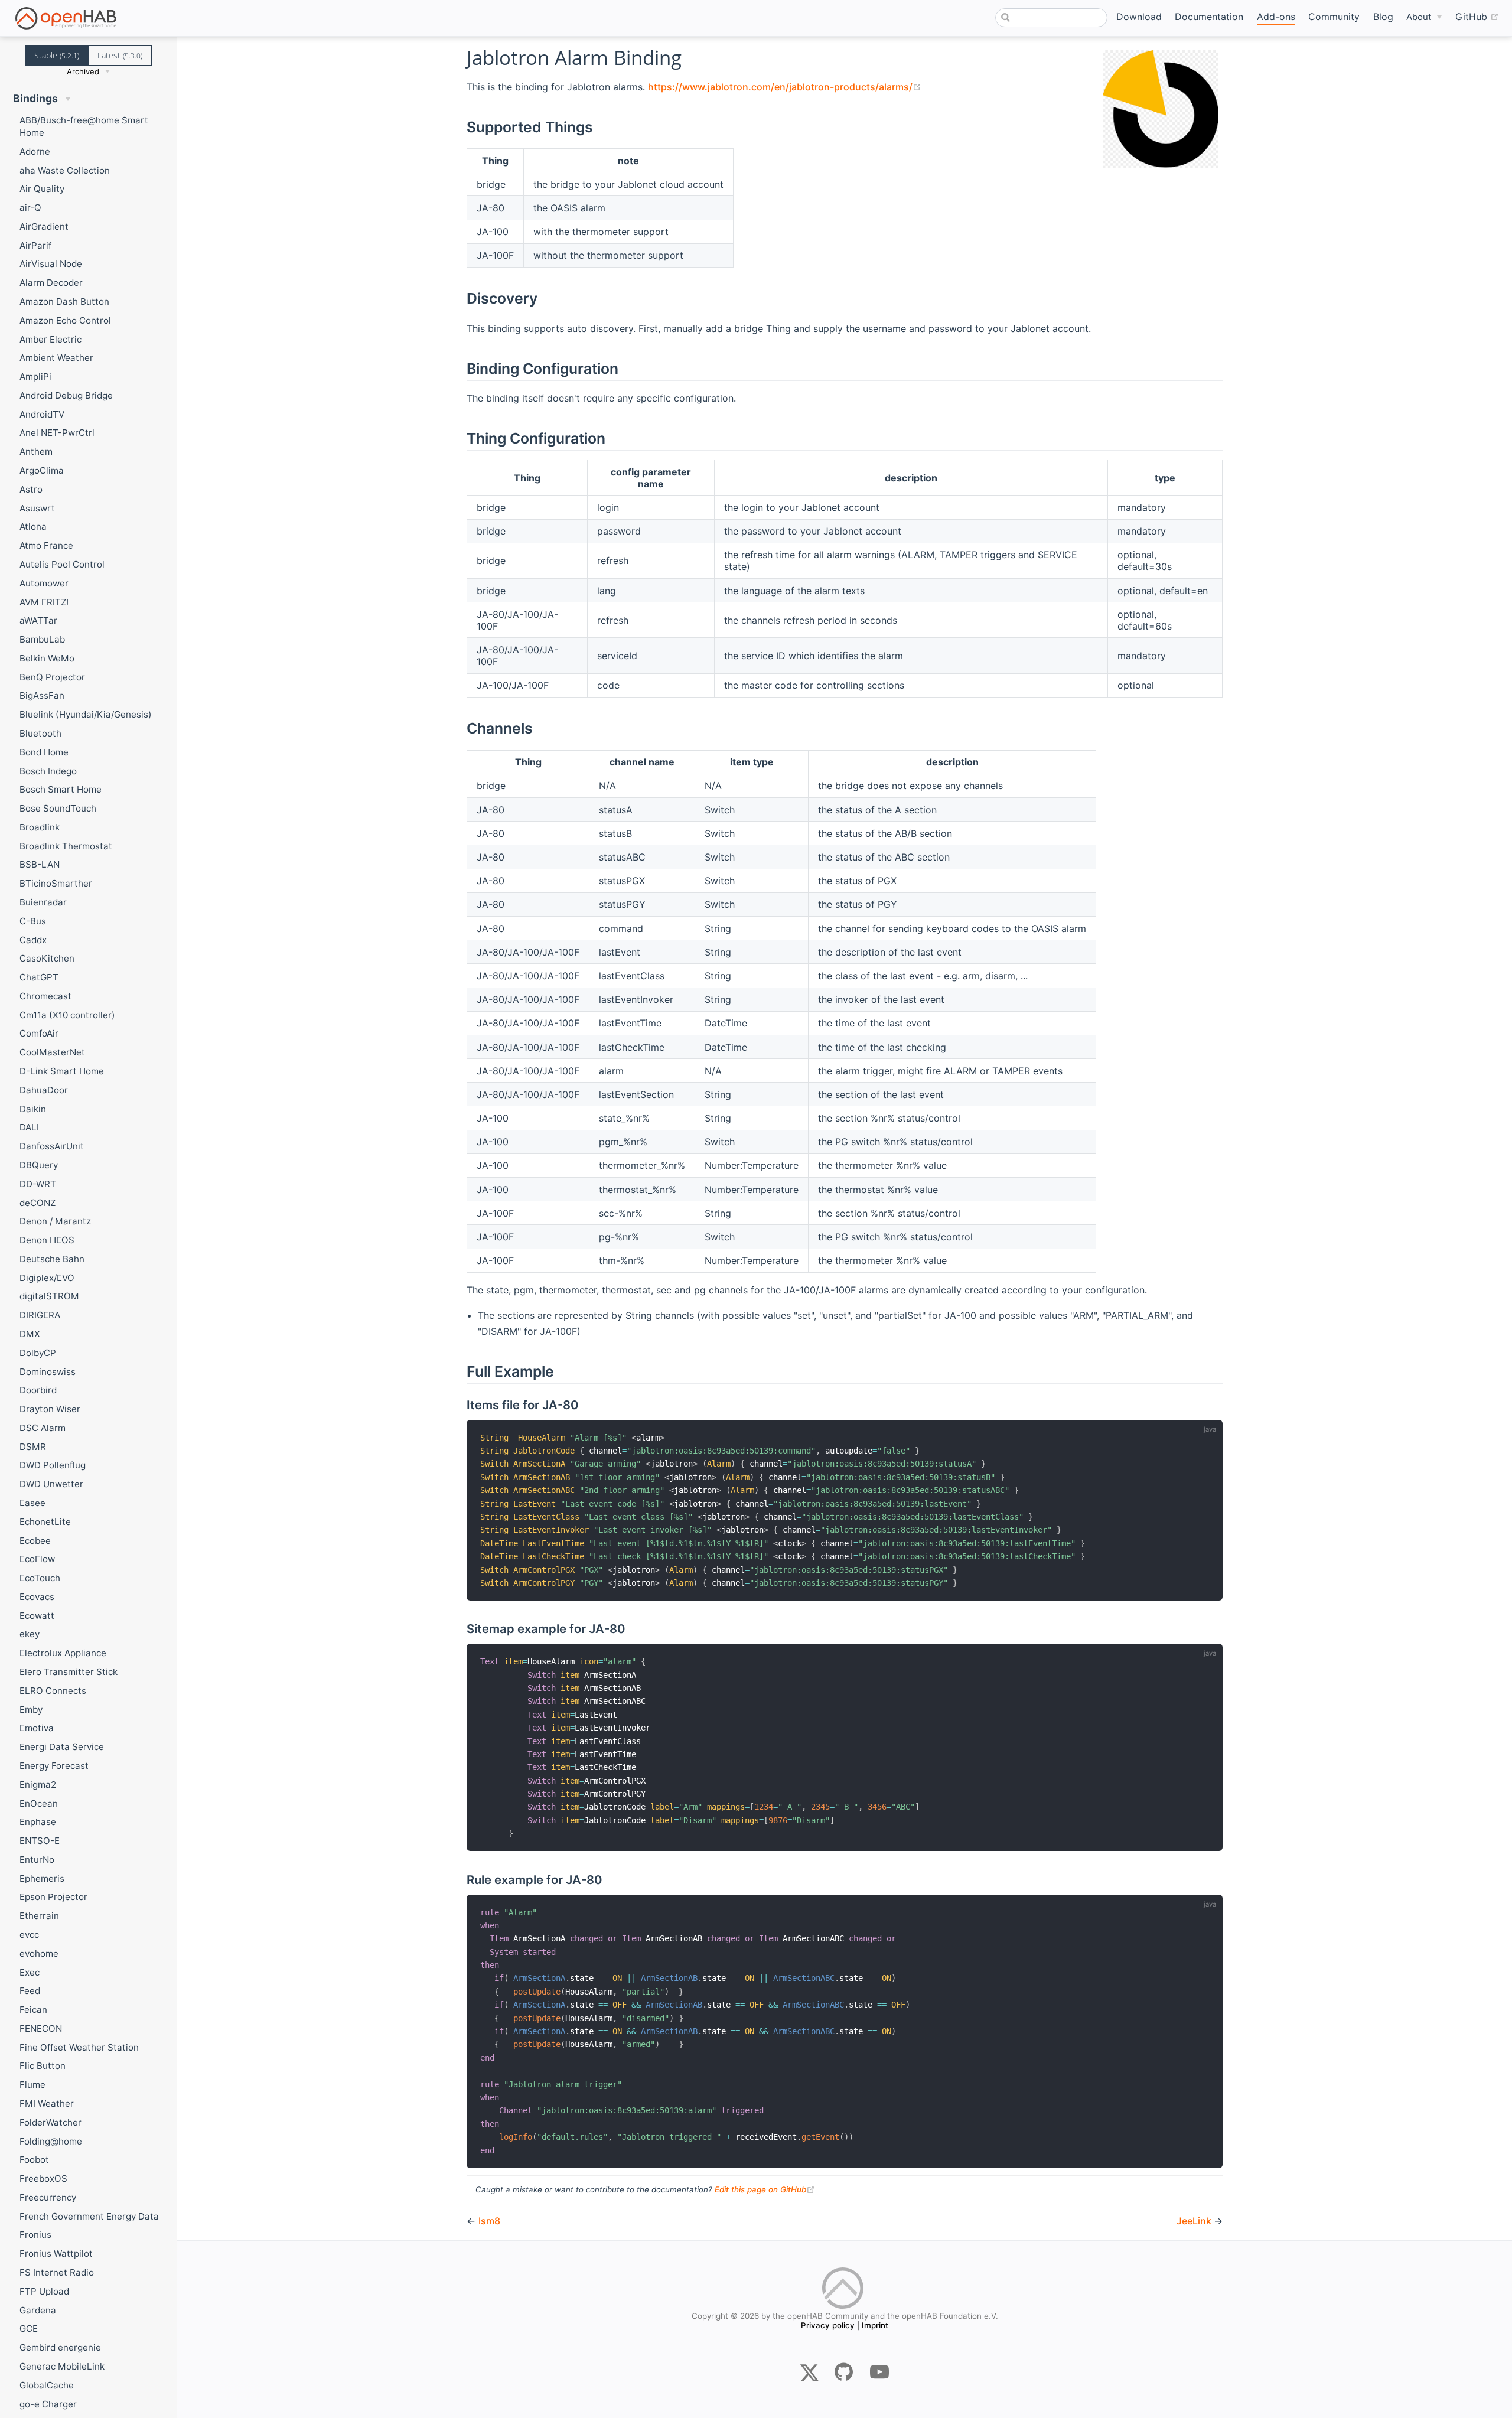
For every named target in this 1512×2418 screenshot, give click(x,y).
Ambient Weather (56, 358)
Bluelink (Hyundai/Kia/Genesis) (86, 714)
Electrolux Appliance (63, 1653)
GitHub (1477, 16)
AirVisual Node (51, 264)
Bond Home (44, 752)
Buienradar (43, 902)
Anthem (36, 452)
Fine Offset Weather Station (79, 2047)
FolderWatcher (50, 2122)
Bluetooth (40, 733)
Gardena (38, 2310)
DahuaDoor (44, 1090)
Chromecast (45, 996)
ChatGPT (39, 977)
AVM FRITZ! (44, 602)
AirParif (35, 245)
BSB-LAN (40, 864)
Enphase (38, 1822)
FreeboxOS (43, 2179)
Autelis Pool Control (62, 564)
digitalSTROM (49, 1296)
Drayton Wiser (50, 1409)
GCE (29, 2329)
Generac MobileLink (62, 2366)
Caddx (33, 940)
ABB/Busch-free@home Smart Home (84, 126)
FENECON (41, 2028)
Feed (30, 1991)
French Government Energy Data (89, 2216)
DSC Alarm (43, 1428)
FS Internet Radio (57, 2272)
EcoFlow (37, 1559)
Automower (44, 583)
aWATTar (38, 620)
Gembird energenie (60, 2347)
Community (1334, 17)
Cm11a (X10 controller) (67, 1015)
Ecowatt (37, 1616)
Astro (31, 489)
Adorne (35, 151)
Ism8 (489, 2221)
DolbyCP (38, 1353)
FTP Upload (44, 2291)
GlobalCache (47, 2385)
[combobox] (1051, 18)
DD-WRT (38, 1184)
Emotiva (37, 1728)
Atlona (33, 527)
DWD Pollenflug (53, 1465)
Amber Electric (50, 339)
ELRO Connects (53, 1691)
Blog (1383, 17)
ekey (30, 1634)
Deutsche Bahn (52, 1259)
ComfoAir (39, 1033)
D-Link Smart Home (62, 1071)
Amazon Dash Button (64, 302)
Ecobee (35, 1541)
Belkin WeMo (47, 658)
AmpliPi (35, 377)
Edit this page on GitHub (765, 2189)
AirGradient (44, 227)
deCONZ (38, 1203)
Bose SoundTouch (58, 808)
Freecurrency (48, 2197)
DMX (30, 1334)
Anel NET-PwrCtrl (57, 433)
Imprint (875, 2325)
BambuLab (42, 639)
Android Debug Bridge (66, 395)
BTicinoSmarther (56, 883)
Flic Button (43, 2066)
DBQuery (39, 1165)
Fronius (35, 2235)
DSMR (33, 1447)
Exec (30, 1972)
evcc (29, 1935)
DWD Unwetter (51, 1484)
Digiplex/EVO (47, 1278)
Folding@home (51, 2141)
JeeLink (1195, 2221)
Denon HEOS (47, 1240)
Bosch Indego (48, 771)
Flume (32, 2085)
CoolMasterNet (52, 1052)
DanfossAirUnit (52, 1146)
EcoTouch (40, 1578)
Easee (32, 1503)
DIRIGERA (40, 1315)
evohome (39, 1953)
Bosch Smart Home (61, 789)
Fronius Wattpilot (56, 2254)
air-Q (30, 208)
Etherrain (39, 1916)
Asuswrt (37, 508)
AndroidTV (42, 414)
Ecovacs (37, 1597)
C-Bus (33, 921)
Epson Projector (53, 1897)
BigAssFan (42, 695)
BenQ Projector (52, 677)
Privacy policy (828, 2325)
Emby (31, 1710)
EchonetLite (45, 1522)
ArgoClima (42, 470)
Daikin (33, 1109)
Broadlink (40, 827)
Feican (33, 2010)
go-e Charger (48, 2404)
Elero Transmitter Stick (69, 1672)
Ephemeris (42, 1878)
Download (1139, 17)
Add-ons (1276, 17)
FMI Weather (47, 2103)
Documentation (1209, 17)
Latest (120, 55)
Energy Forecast (54, 1766)
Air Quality (42, 189)
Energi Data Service (62, 1747)
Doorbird (38, 1390)
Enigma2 (38, 1785)
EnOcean (39, 1803)
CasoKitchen (47, 958)
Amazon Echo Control (65, 320)
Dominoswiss (48, 1372)
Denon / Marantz (55, 1221)
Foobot (34, 2160)
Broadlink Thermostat (66, 846)
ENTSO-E (40, 1841)
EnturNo (37, 1860)
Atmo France (46, 545)
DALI (29, 1127)
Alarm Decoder (51, 283)
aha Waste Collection (65, 170)
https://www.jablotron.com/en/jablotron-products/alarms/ (785, 87)
